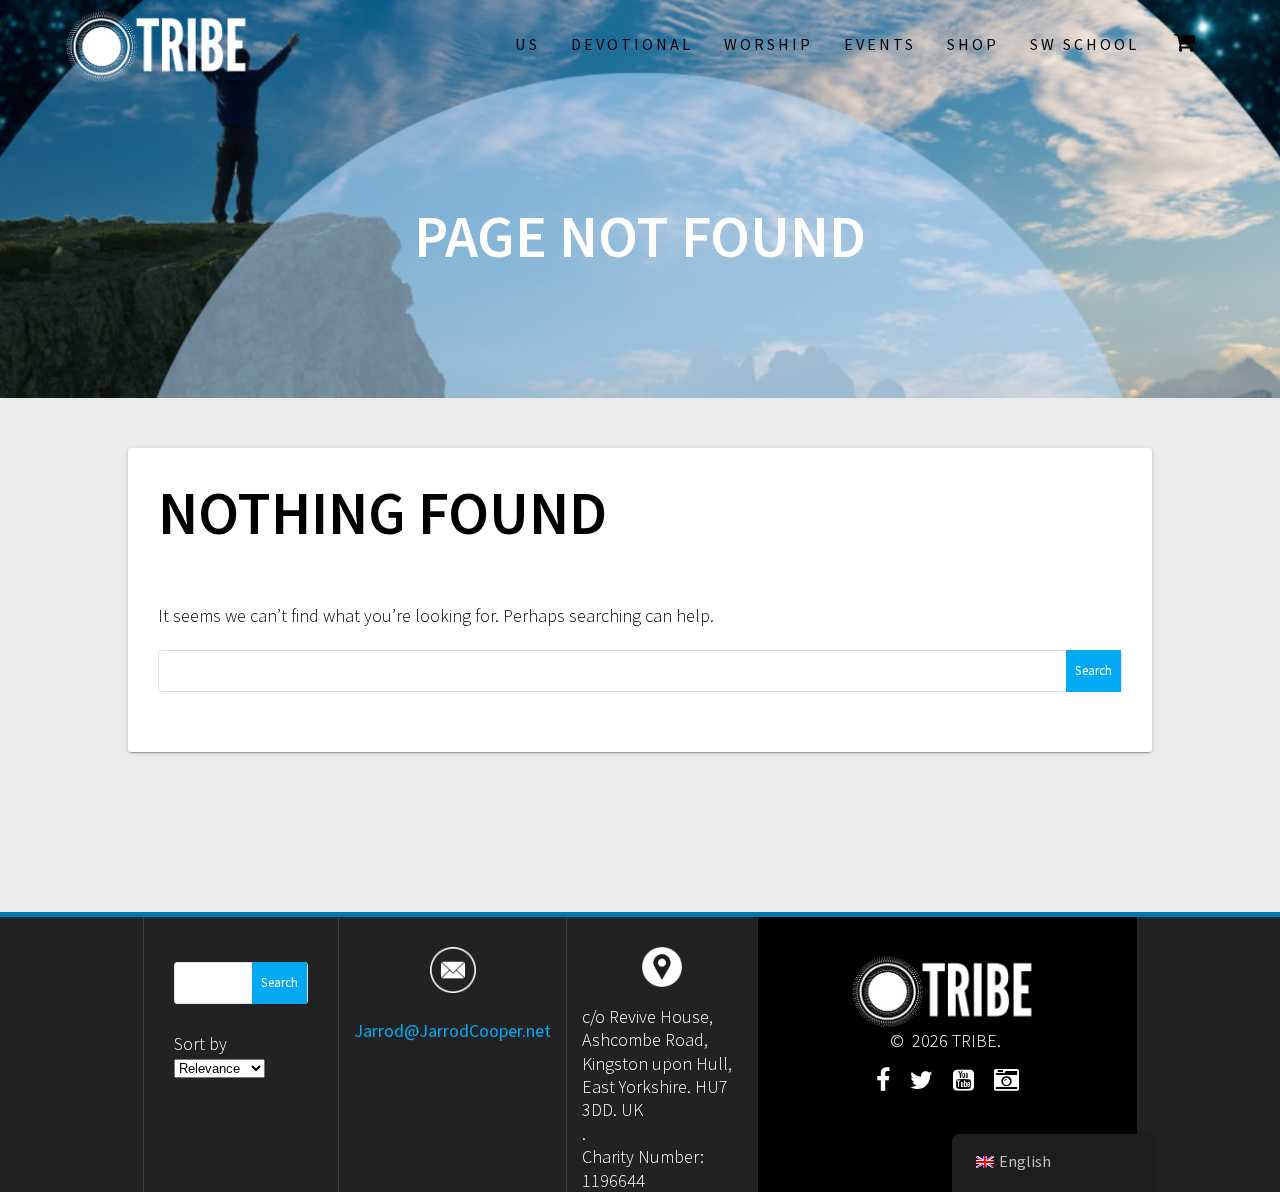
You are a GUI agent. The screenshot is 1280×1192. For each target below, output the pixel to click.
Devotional (632, 44)
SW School (1084, 44)
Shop (973, 44)
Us (527, 44)
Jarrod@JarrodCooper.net (452, 1030)
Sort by (200, 1043)
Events (880, 44)
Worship (768, 44)
